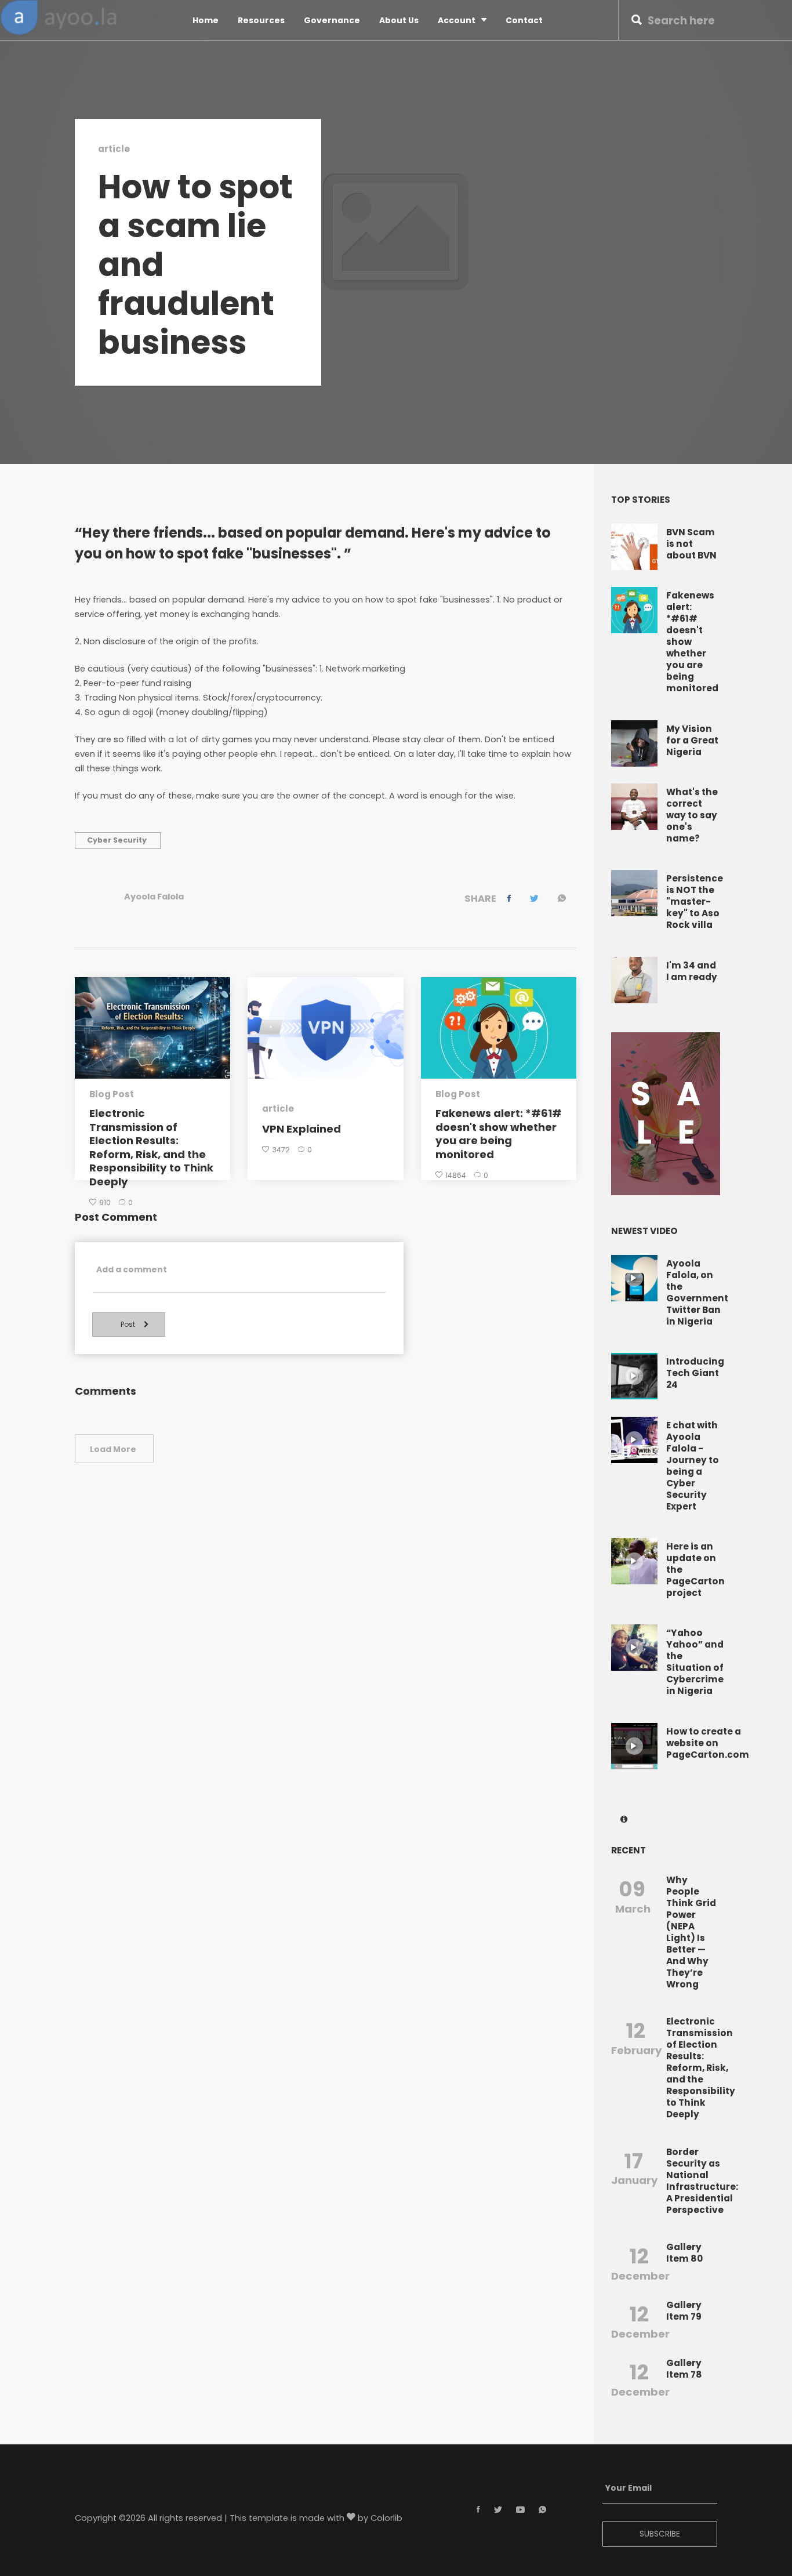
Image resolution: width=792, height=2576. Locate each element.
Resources (261, 20)
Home (206, 20)
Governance (332, 20)
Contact (524, 20)
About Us (399, 20)
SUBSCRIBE (660, 2534)
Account (457, 20)
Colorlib (386, 2518)
